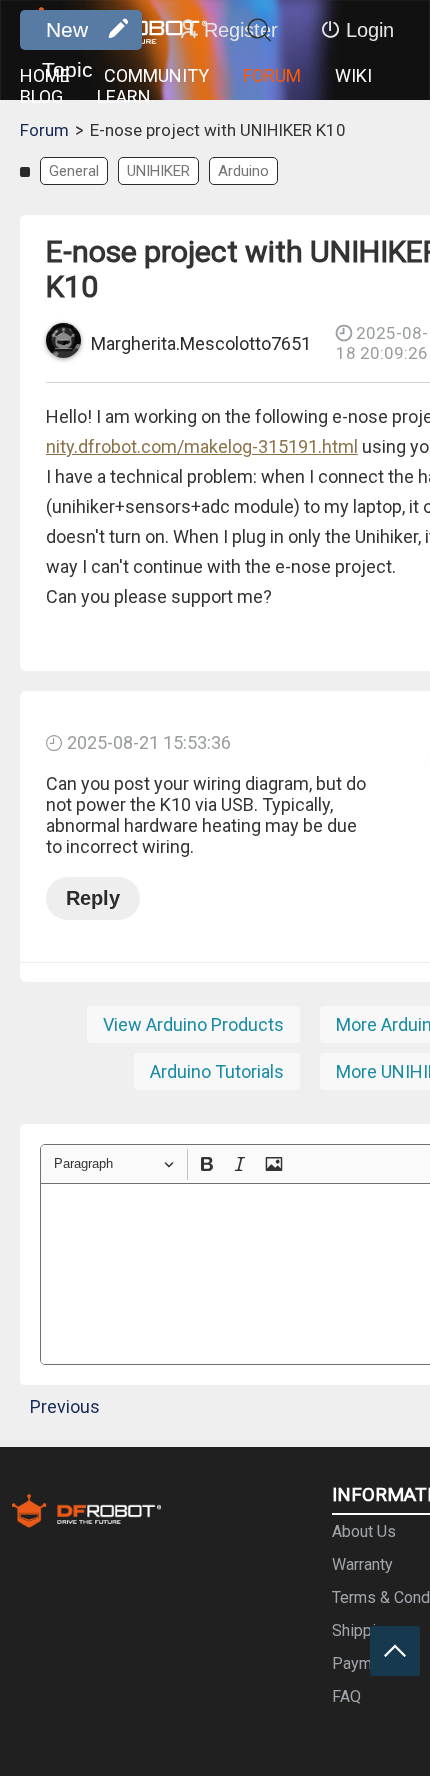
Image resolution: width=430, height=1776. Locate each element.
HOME (45, 75)
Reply (93, 898)
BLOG (41, 96)
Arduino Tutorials (217, 1071)
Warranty (362, 1564)
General (74, 171)
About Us (364, 1531)
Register (241, 30)
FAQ (346, 1696)
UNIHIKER (158, 171)
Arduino (243, 171)
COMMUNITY (156, 75)
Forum (44, 130)
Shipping (362, 1630)
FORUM (272, 75)
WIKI (353, 75)
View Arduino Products (193, 1024)
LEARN (124, 96)
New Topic (67, 34)
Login (370, 30)
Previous (65, 1406)
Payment (363, 1663)
